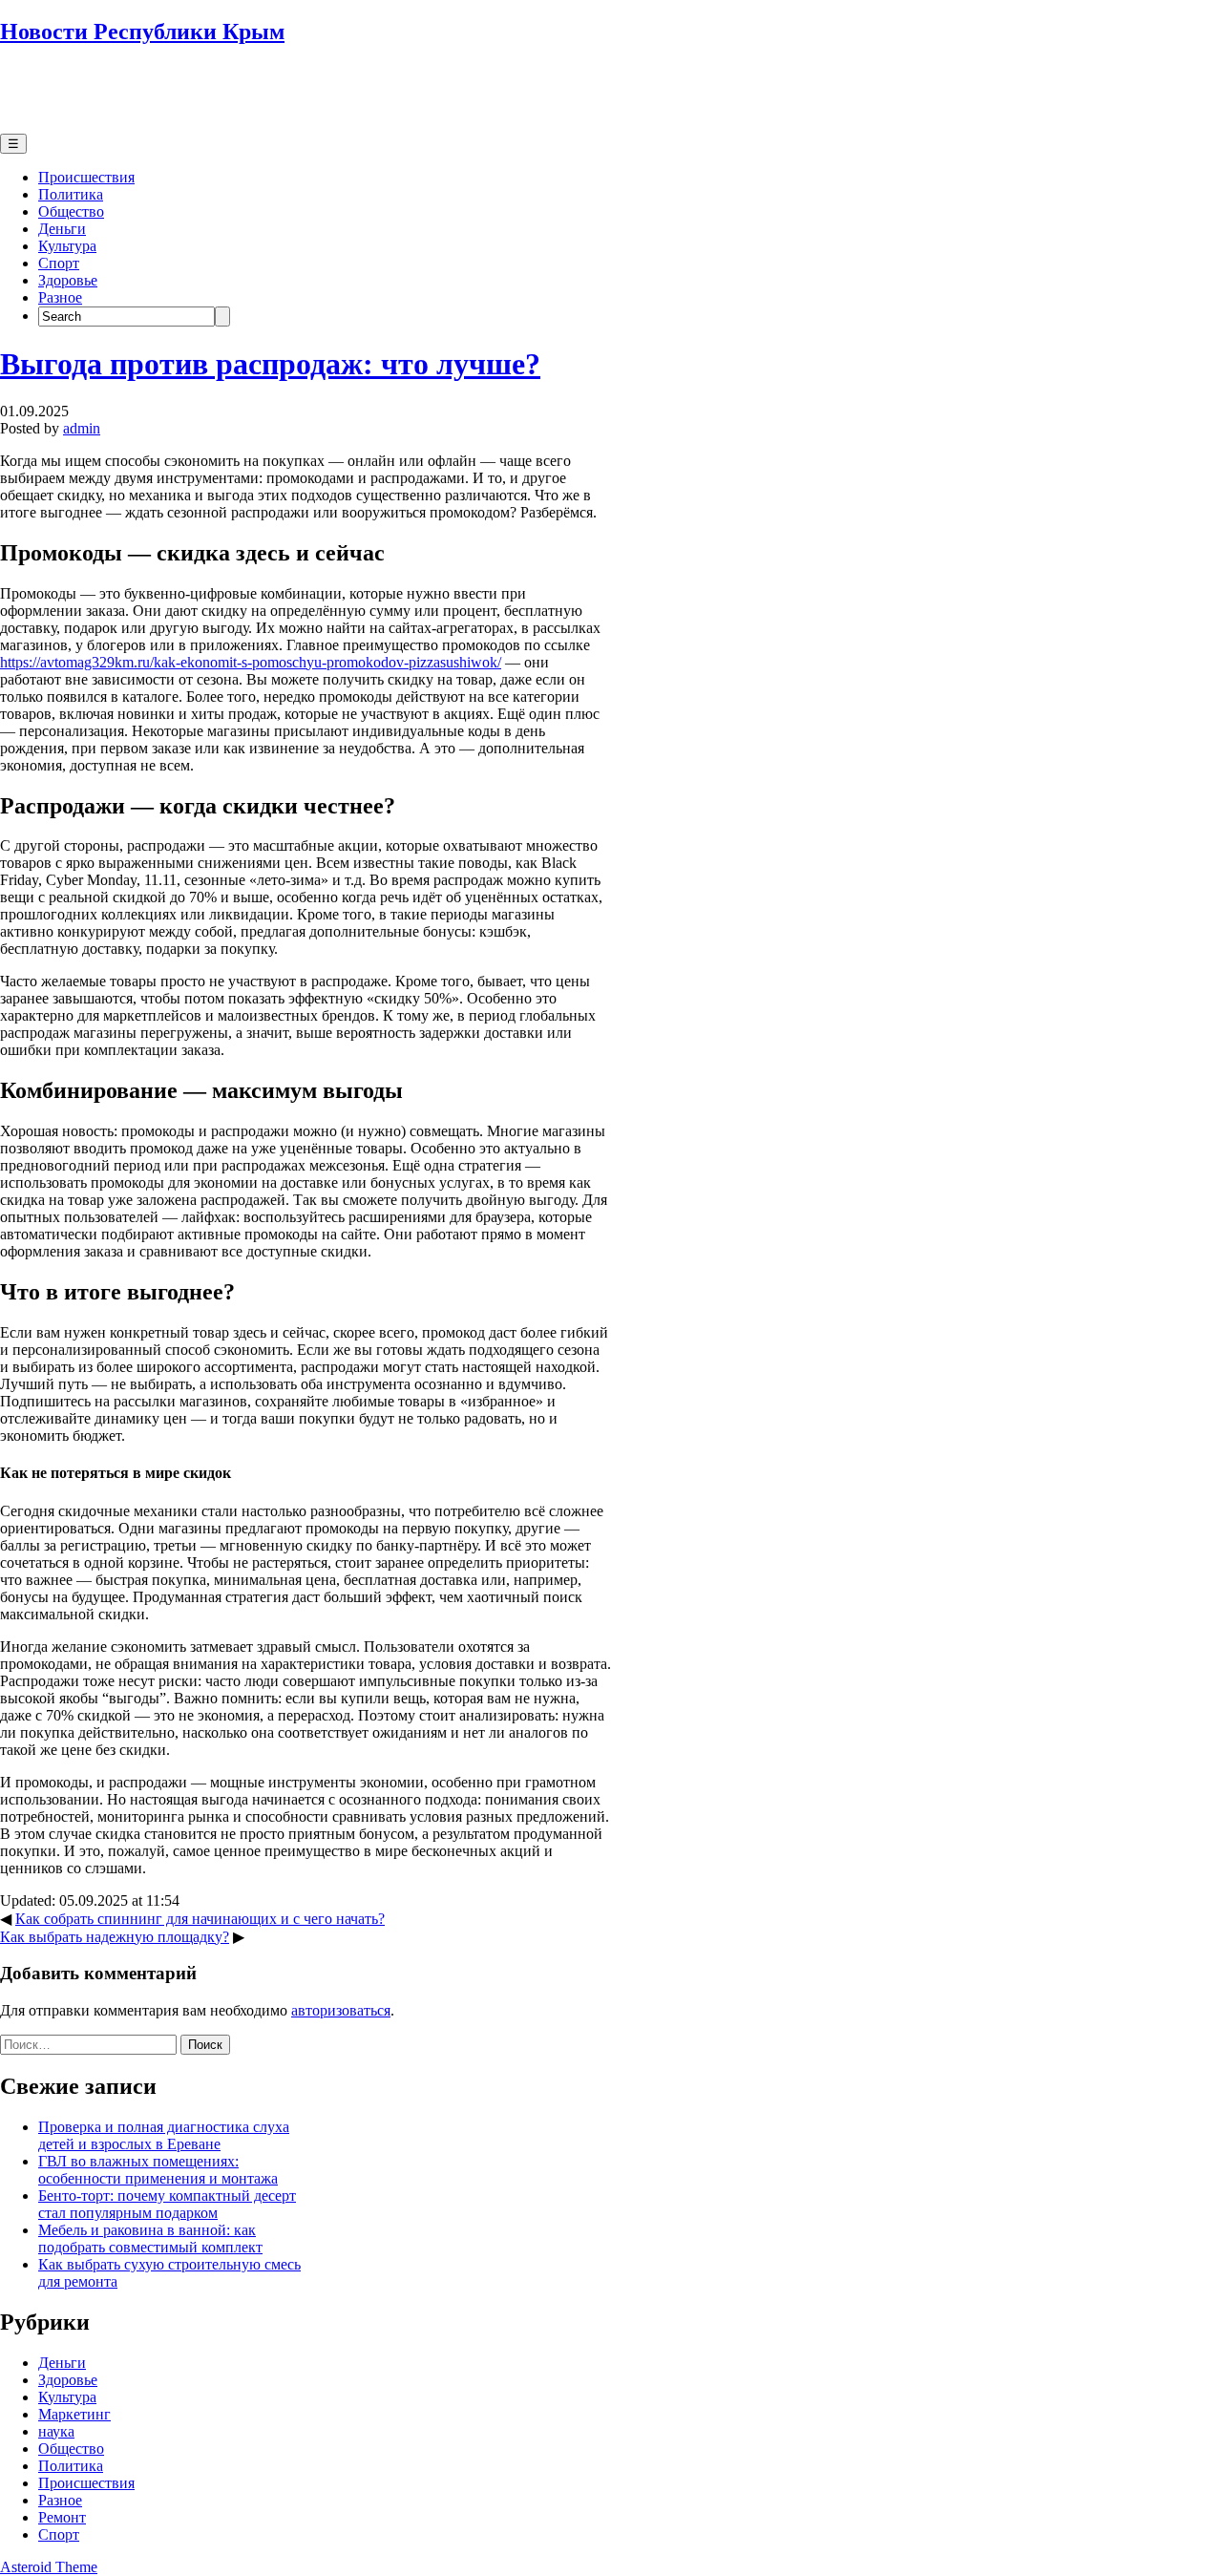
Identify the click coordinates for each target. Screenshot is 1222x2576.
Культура (67, 246)
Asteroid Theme (49, 2567)
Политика (71, 194)
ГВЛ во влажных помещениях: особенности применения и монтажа (158, 2170)
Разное (60, 297)
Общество (71, 211)
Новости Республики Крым (142, 32)
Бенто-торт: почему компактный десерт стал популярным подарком (167, 2204)
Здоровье (68, 280)
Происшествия (86, 177)
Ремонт (62, 2517)
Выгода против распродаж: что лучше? (270, 364)
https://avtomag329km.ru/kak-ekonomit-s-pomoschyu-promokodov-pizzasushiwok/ (251, 662)
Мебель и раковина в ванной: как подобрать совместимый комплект (150, 2238)
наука (56, 2431)
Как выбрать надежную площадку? (115, 1937)
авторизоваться (341, 2010)
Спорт (59, 263)
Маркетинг (74, 2414)
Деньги (62, 229)
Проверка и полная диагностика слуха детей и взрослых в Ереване (164, 2135)
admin (82, 428)
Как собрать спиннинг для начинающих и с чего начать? (200, 1919)
